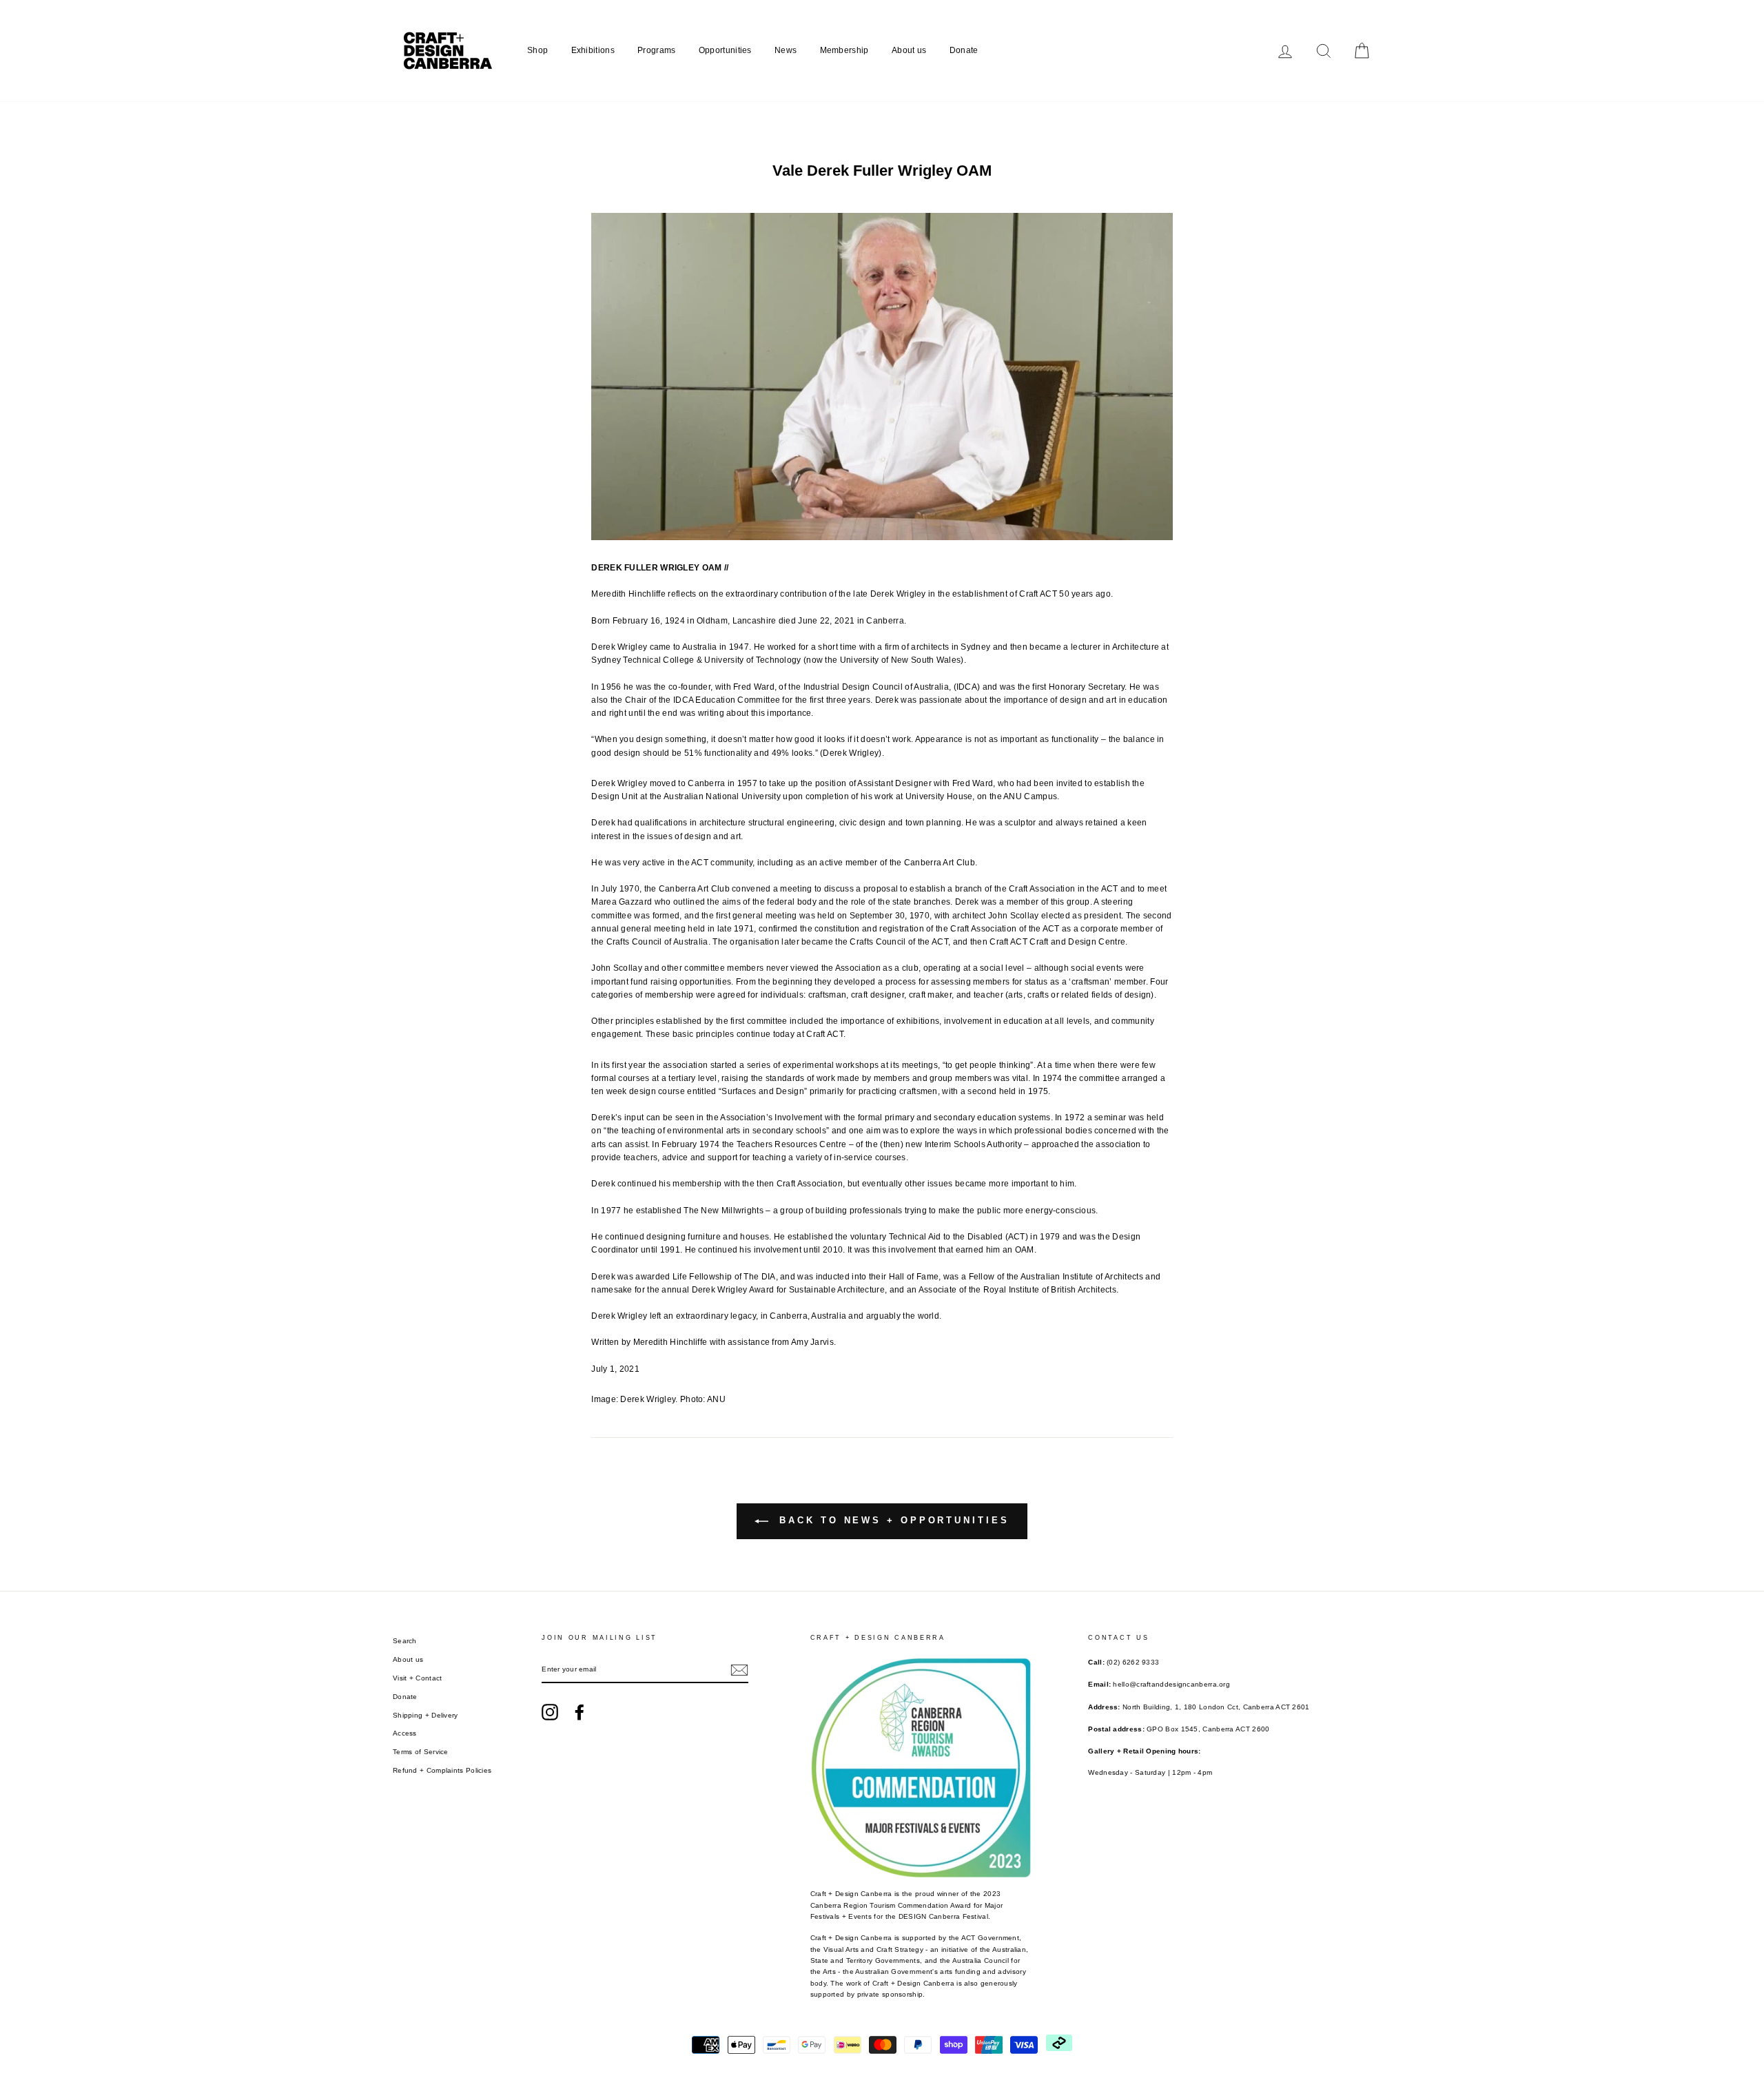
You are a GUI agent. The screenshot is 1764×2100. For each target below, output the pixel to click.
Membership (844, 50)
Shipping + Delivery (425, 1715)
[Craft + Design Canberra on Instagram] (550, 1712)
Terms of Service (421, 1752)
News (786, 50)
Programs (656, 50)
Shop (537, 50)
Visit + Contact (418, 1678)
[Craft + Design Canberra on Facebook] (580, 1712)
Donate (964, 50)
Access (405, 1733)
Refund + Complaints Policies (442, 1770)
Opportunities (725, 50)
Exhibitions (593, 50)
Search (405, 1641)
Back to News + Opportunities (891, 1521)
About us (909, 50)
